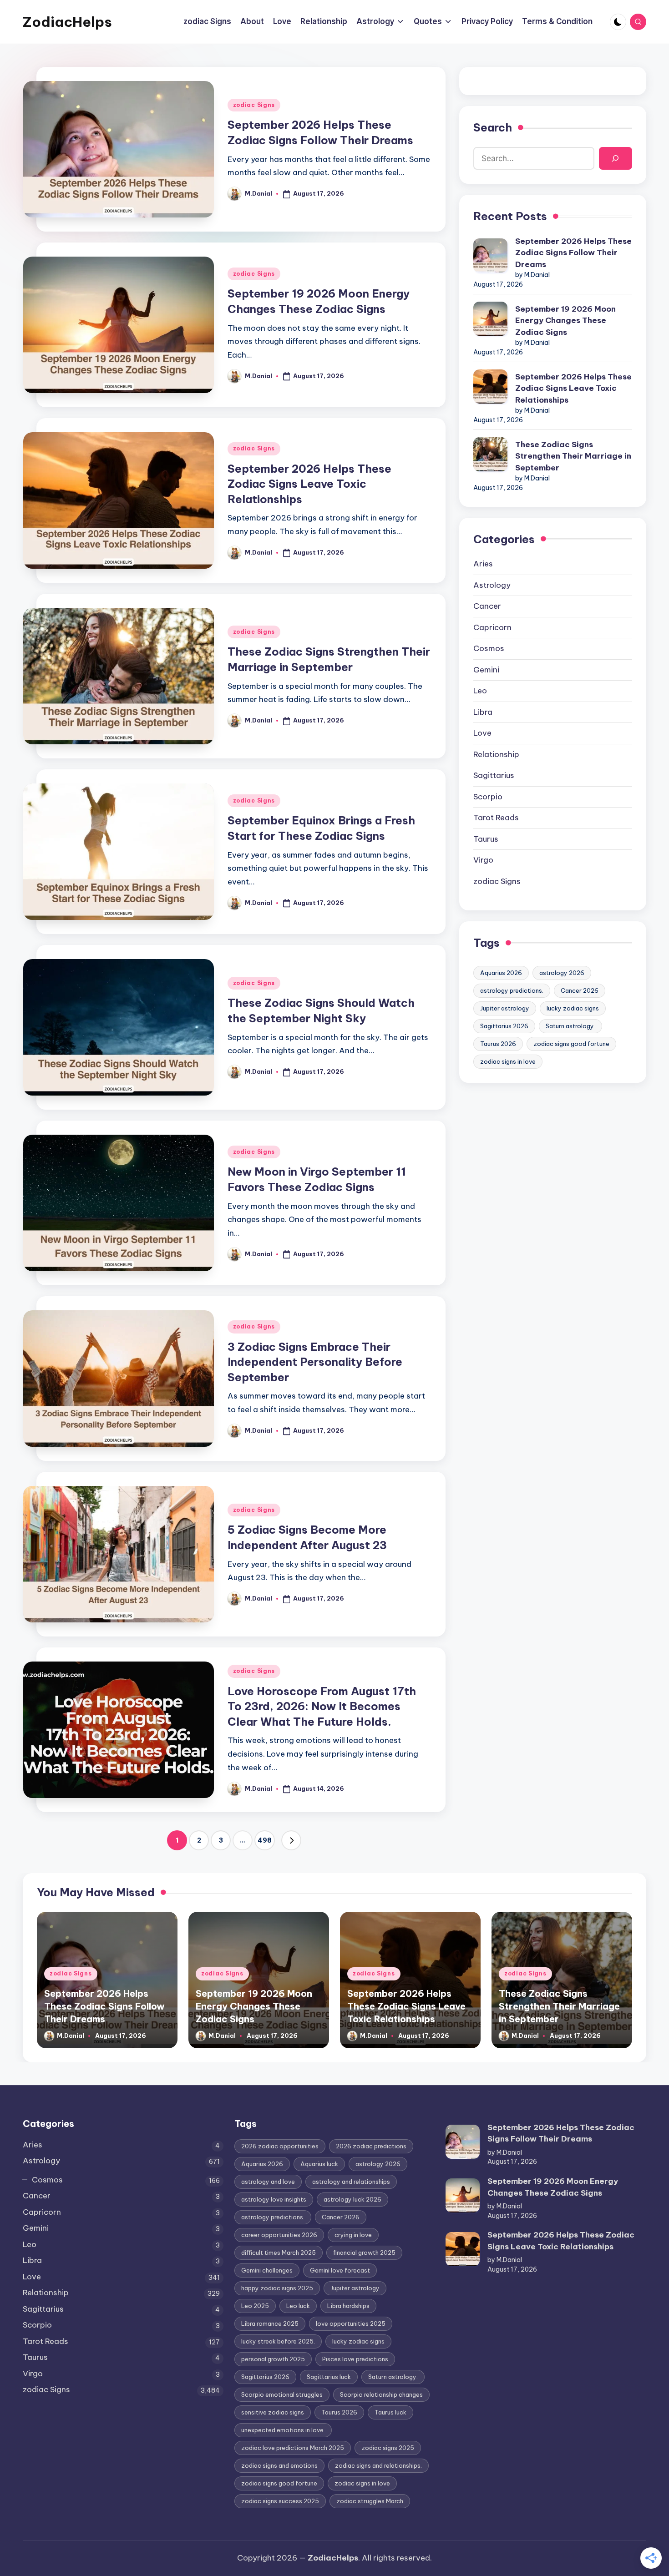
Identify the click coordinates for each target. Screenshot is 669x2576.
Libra (483, 712)
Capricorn (492, 627)
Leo (480, 691)
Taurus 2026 (498, 1044)
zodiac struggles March (370, 2501)
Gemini (486, 670)
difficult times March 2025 (279, 2253)
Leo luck (298, 2306)
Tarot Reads (496, 818)
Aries (483, 564)
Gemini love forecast (340, 2270)
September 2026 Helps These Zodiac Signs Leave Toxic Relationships (309, 484)
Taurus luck (390, 2412)
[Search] (616, 159)
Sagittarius (494, 775)
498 (265, 1840)
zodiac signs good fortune (571, 1044)
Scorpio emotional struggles (282, 2394)
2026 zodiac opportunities (280, 2146)
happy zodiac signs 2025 (277, 2288)
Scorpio (488, 797)
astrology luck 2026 (352, 2199)
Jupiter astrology (505, 1008)
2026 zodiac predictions (371, 2146)
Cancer (487, 606)
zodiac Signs (254, 105)
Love (482, 733)
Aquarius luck (319, 2164)
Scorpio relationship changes (381, 2394)
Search (493, 127)
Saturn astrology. (570, 1026)
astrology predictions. (512, 990)
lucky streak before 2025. (278, 2341)
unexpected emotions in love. (283, 2430)
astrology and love (268, 2182)
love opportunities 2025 (351, 2323)
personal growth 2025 (273, 2359)
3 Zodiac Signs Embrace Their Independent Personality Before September (315, 1362)
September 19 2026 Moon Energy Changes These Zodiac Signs (565, 321)
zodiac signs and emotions (279, 2465)
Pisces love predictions (355, 2359)
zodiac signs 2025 (388, 2448)
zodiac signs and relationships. (378, 2465)
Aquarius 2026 (501, 973)
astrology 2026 (562, 973)
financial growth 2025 (364, 2253)
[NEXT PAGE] (291, 1840)
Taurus (486, 839)
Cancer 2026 (580, 990)
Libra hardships (348, 2306)
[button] (291, 1840)
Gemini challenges (267, 2270)
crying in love (353, 2235)
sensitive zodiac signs (273, 2412)
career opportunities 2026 (279, 2235)
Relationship (496, 754)
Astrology (492, 585)
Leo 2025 (255, 2306)
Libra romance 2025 (270, 2323)
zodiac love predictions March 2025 (293, 2448)
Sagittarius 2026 (504, 1026)
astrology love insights (274, 2199)
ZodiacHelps (67, 22)
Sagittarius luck (329, 2377)
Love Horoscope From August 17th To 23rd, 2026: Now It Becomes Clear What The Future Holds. (322, 1706)
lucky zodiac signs (573, 1008)
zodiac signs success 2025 (280, 2501)
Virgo (483, 860)
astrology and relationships (351, 2182)
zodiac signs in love (508, 1061)
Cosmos (489, 648)
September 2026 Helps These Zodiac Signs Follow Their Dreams (573, 253)
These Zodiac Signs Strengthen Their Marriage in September (573, 456)
